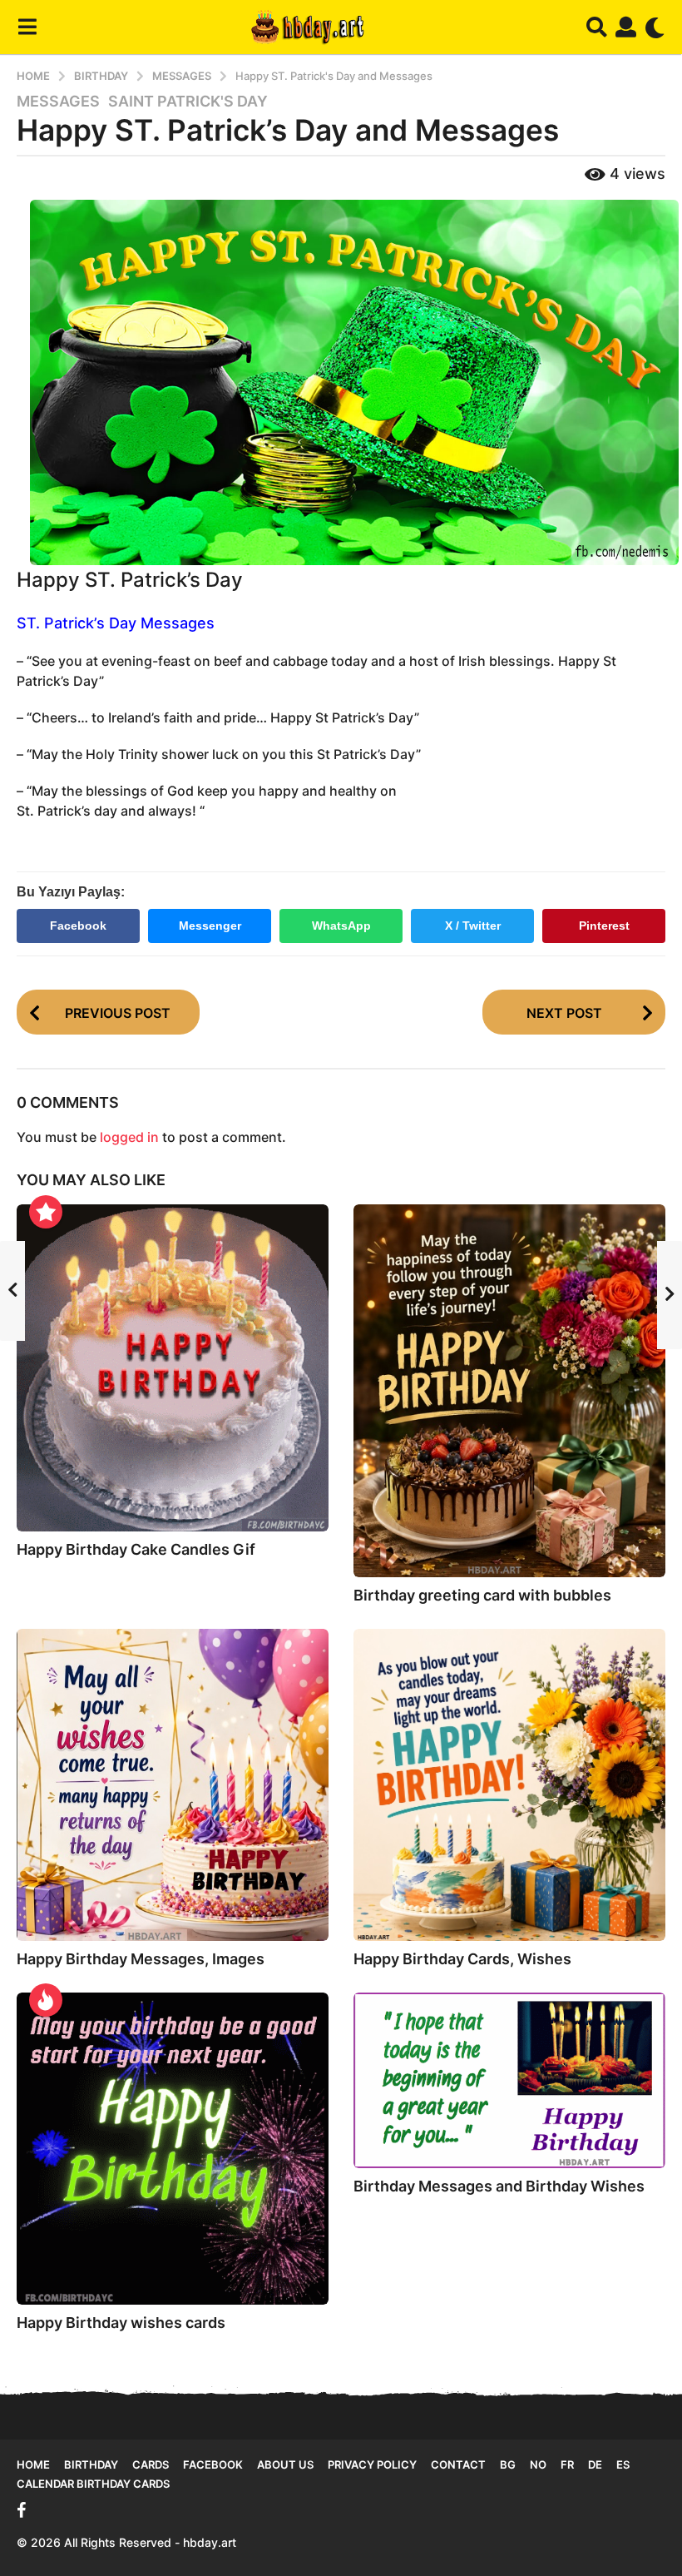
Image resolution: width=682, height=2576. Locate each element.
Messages (58, 102)
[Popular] (46, 1212)
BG (508, 2464)
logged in (129, 1137)
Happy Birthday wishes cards (121, 2323)
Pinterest (604, 926)
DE (595, 2464)
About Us (285, 2464)
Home (33, 2464)
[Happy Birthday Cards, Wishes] (509, 1785)
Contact (458, 2464)
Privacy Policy (372, 2464)
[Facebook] (22, 2510)
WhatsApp (341, 926)
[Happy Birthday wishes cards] (173, 2149)
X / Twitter (473, 926)
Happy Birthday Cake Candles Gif (136, 1549)
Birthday (91, 2464)
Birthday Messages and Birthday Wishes (499, 2186)
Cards (151, 2464)
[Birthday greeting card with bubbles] (509, 1391)
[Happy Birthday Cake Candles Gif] (173, 1368)
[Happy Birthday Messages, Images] (173, 1785)
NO (538, 2464)
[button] (27, 27)
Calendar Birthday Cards (93, 2484)
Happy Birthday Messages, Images (141, 1959)
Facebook (78, 926)
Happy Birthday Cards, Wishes (462, 1959)
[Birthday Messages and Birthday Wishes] (509, 2080)
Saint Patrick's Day (188, 102)
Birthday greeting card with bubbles (482, 1595)
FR (567, 2464)
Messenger (210, 926)
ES (623, 2464)
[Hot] (46, 2000)
